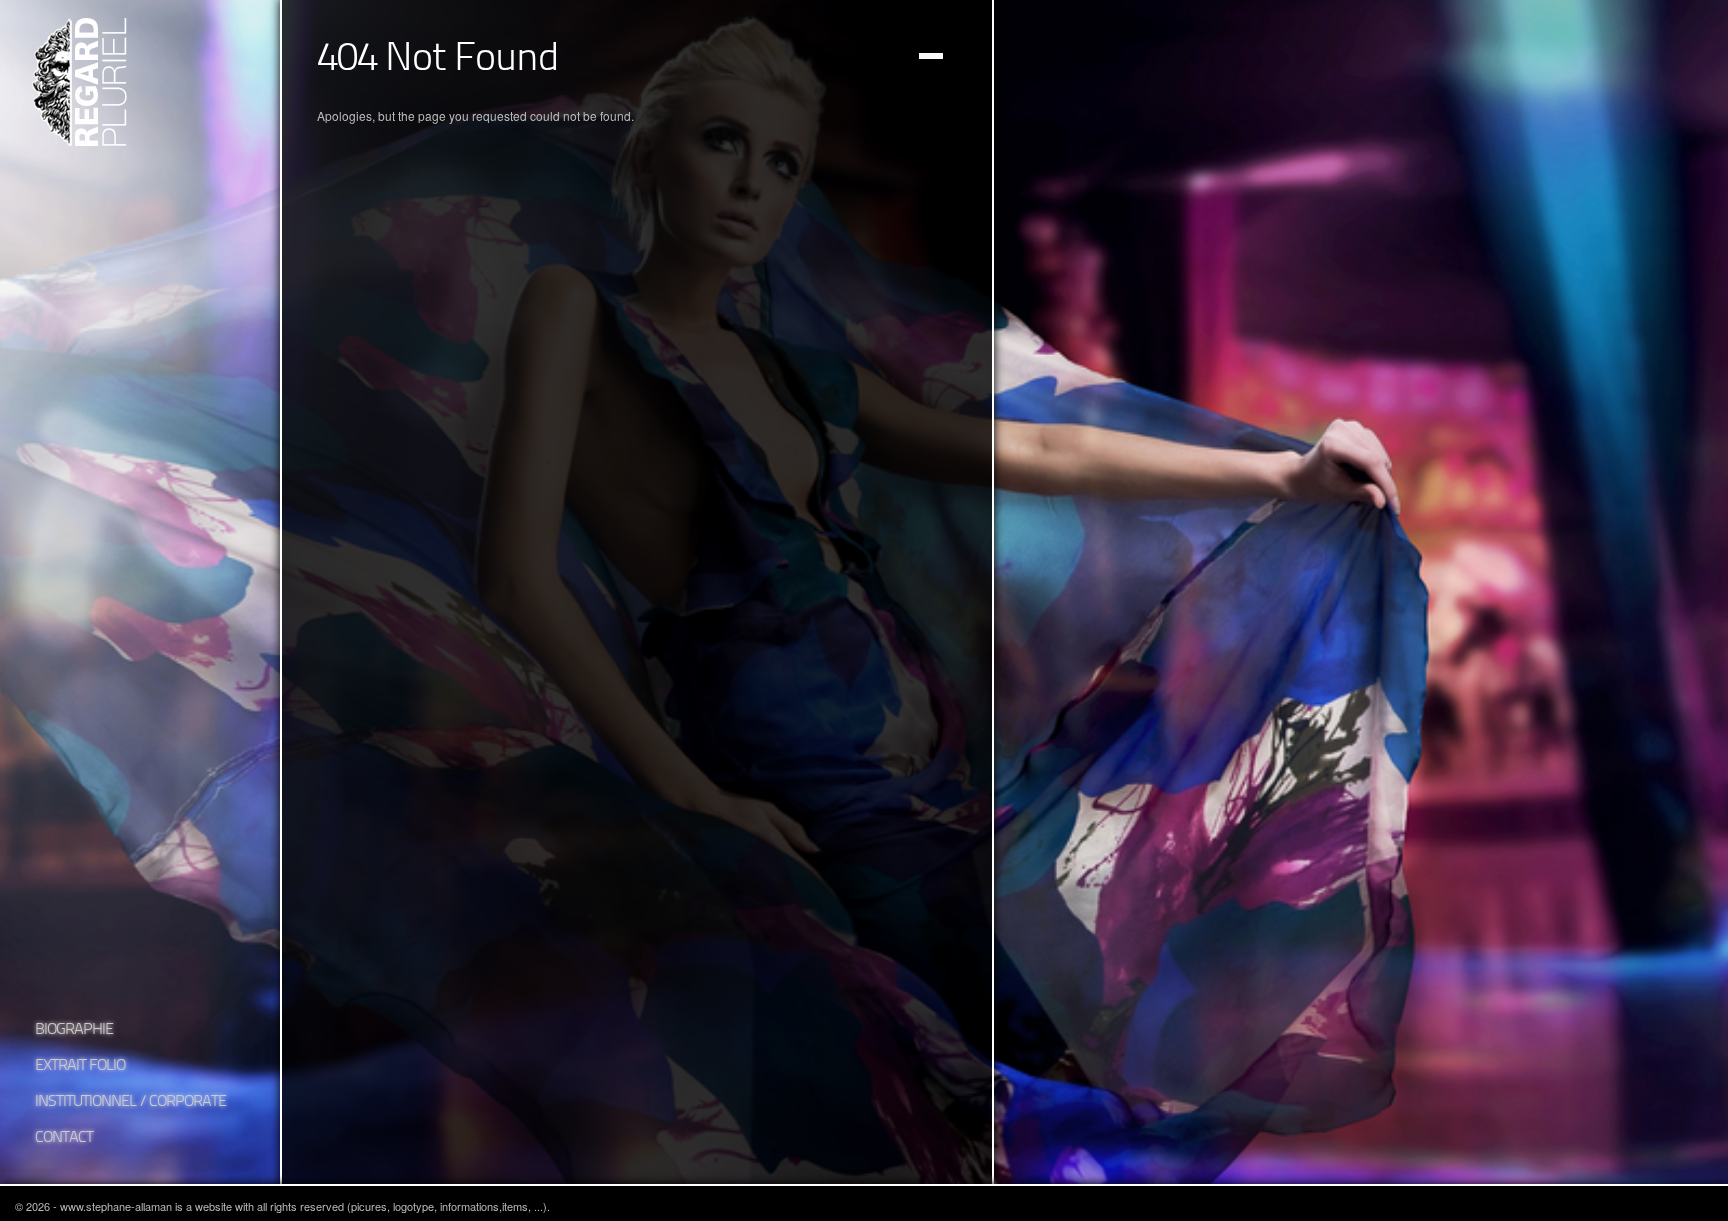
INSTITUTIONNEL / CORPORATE (130, 1102)
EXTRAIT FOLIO (80, 1066)
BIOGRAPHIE (74, 1030)
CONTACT (64, 1138)
